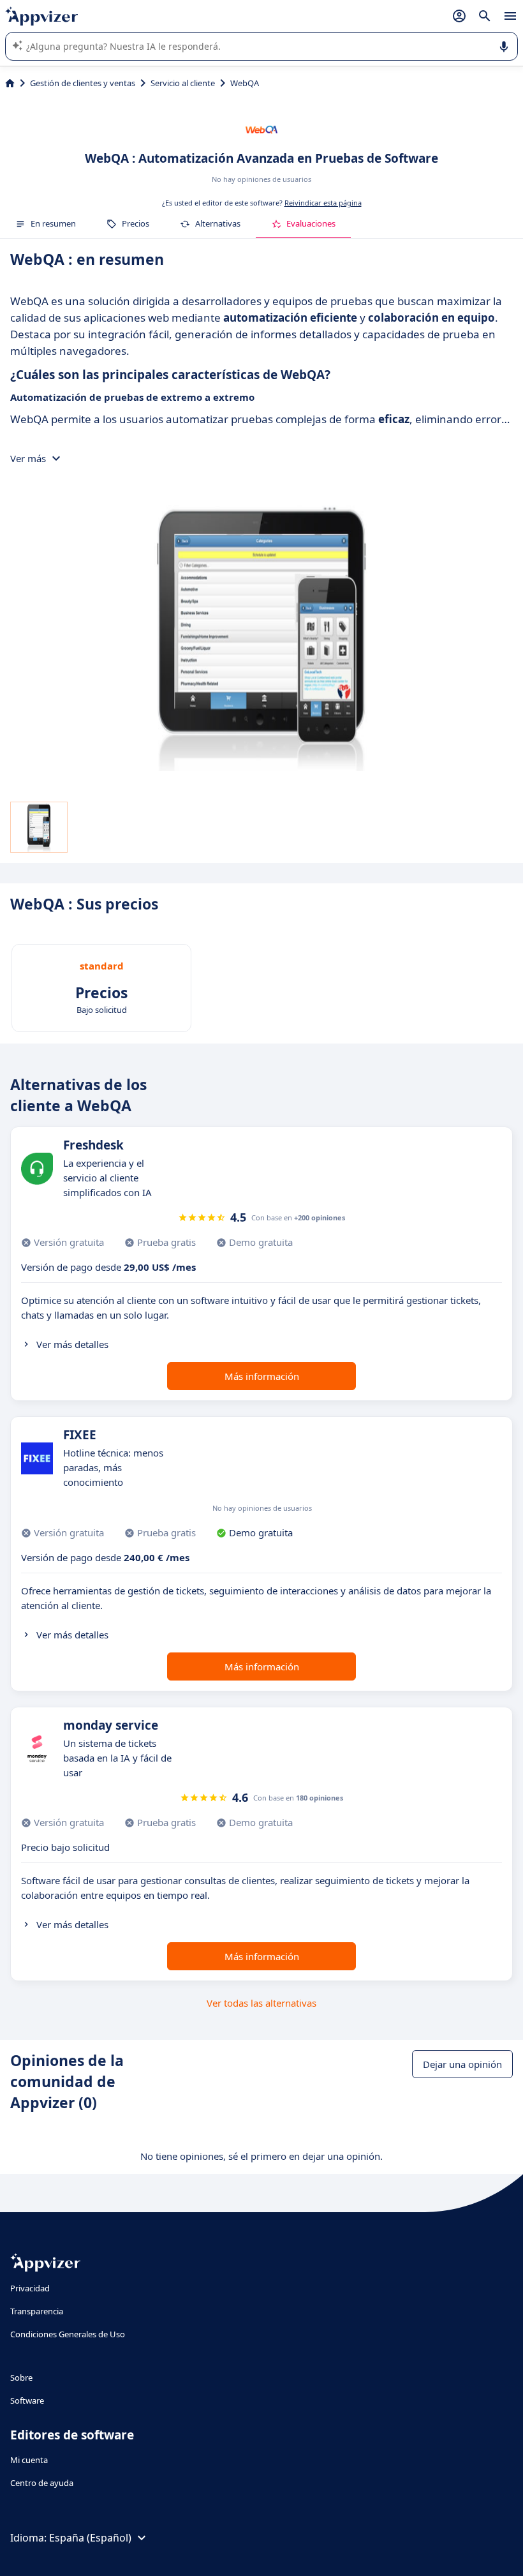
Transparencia (37, 2311)
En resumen (53, 223)
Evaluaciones (311, 223)
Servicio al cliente (183, 83)
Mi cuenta (29, 2460)
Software (27, 2400)
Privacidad (30, 2288)
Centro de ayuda (42, 2483)
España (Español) (90, 2538)
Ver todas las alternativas (261, 2003)
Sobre (21, 2378)
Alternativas (218, 223)
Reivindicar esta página (323, 203)
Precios (136, 223)
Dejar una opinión (462, 2064)
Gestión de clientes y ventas (83, 83)
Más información (262, 1376)
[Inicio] (10, 83)
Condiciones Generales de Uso (68, 2334)
